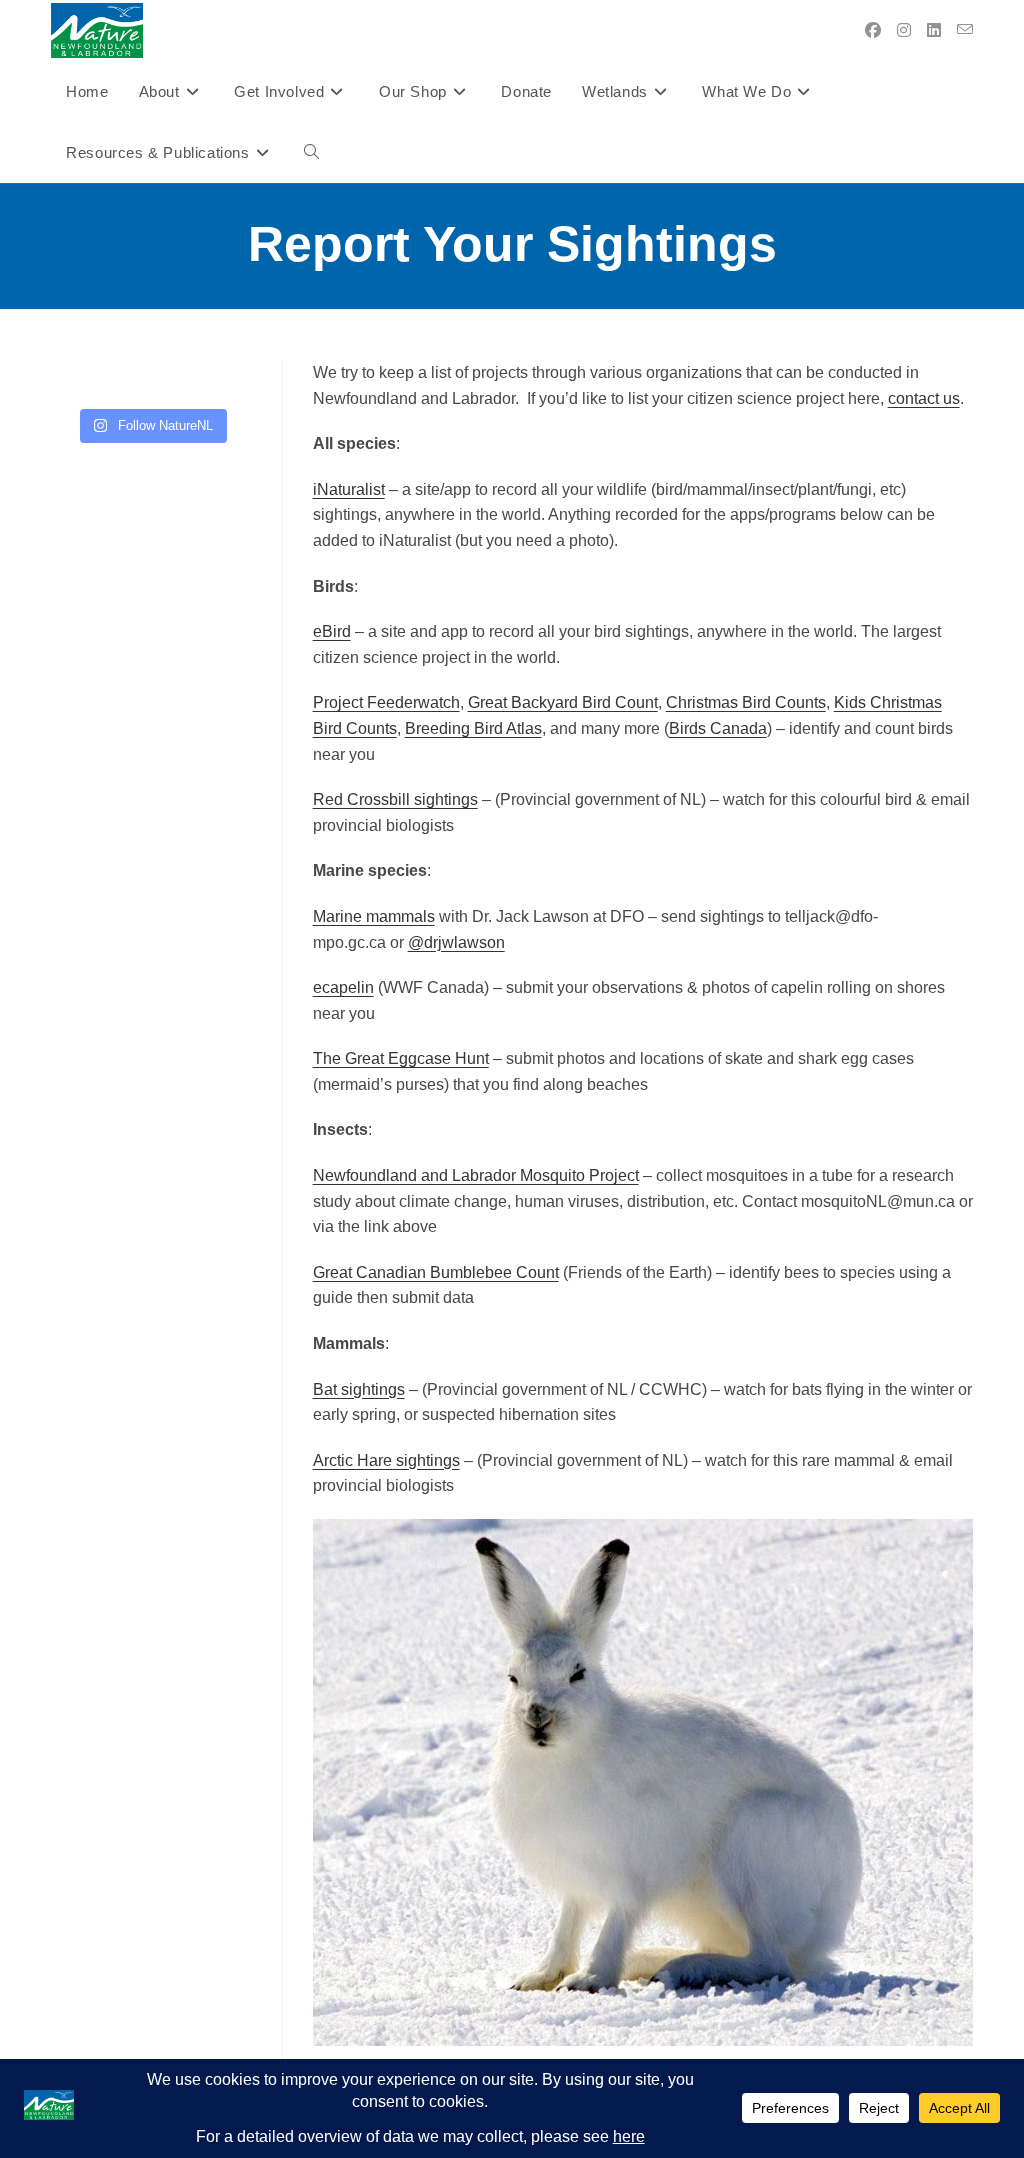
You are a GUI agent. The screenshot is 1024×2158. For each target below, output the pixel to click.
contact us (924, 398)
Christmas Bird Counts (746, 702)
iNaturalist (349, 489)
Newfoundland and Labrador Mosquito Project (476, 1175)
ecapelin (343, 987)
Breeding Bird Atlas (473, 728)
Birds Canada (718, 728)
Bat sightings (359, 1389)
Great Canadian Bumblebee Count (436, 1272)
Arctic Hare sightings (386, 1460)
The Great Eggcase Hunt (401, 1058)
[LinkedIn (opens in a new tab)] (934, 30)
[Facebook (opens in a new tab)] (873, 30)
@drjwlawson (456, 942)
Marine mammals (374, 916)
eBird (332, 631)
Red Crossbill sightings (395, 799)
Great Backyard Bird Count (563, 702)
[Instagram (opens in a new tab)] (904, 30)
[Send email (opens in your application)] (965, 30)
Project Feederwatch (386, 702)
